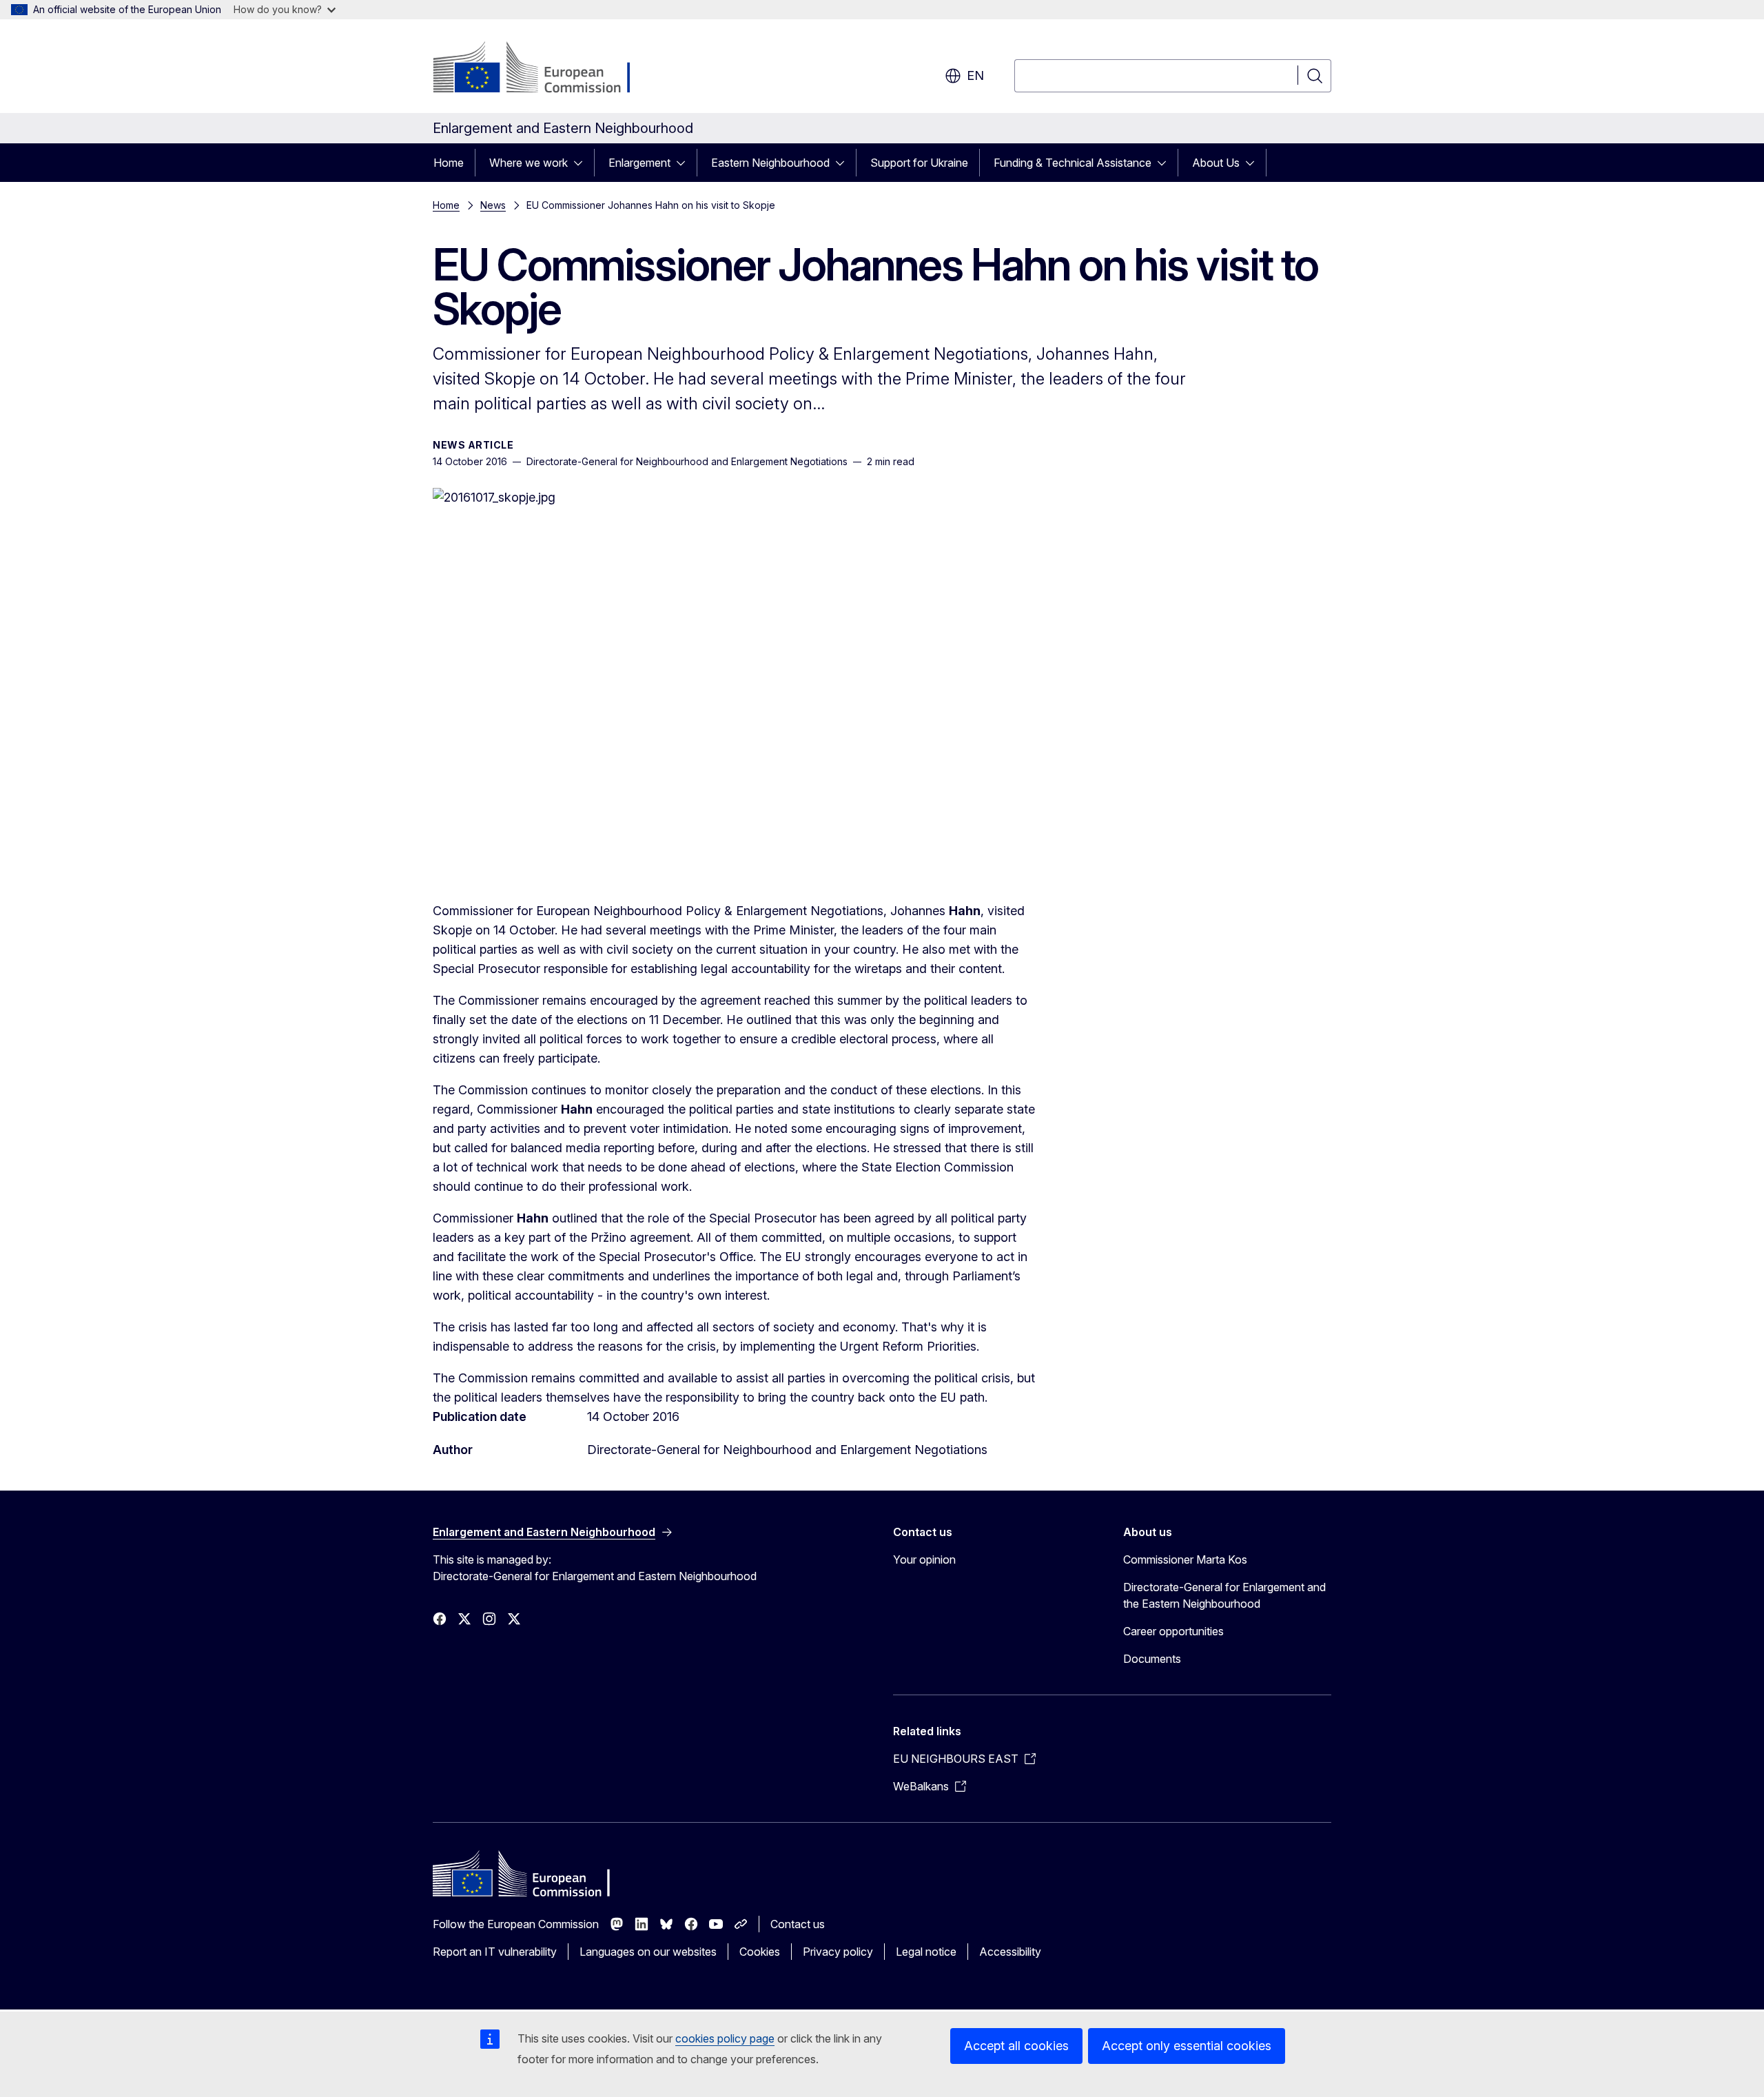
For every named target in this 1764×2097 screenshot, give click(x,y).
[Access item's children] (582, 163)
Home (449, 163)
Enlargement (639, 163)
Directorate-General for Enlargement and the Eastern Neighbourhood (1224, 1595)
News (493, 205)
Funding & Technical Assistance (1073, 163)
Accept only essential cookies (1187, 2046)
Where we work (529, 163)
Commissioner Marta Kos (1185, 1559)
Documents (1152, 1659)
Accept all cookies (1016, 2046)
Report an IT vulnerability (495, 1952)
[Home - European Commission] (544, 69)
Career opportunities (1173, 1631)
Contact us (798, 1924)
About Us (1216, 163)
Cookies (760, 1952)
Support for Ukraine (919, 163)
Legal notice (926, 1952)
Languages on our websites (648, 1952)
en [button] (975, 75)
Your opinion (924, 1559)
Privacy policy (838, 1952)
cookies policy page (725, 2038)
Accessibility (1010, 1952)
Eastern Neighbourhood (770, 163)
